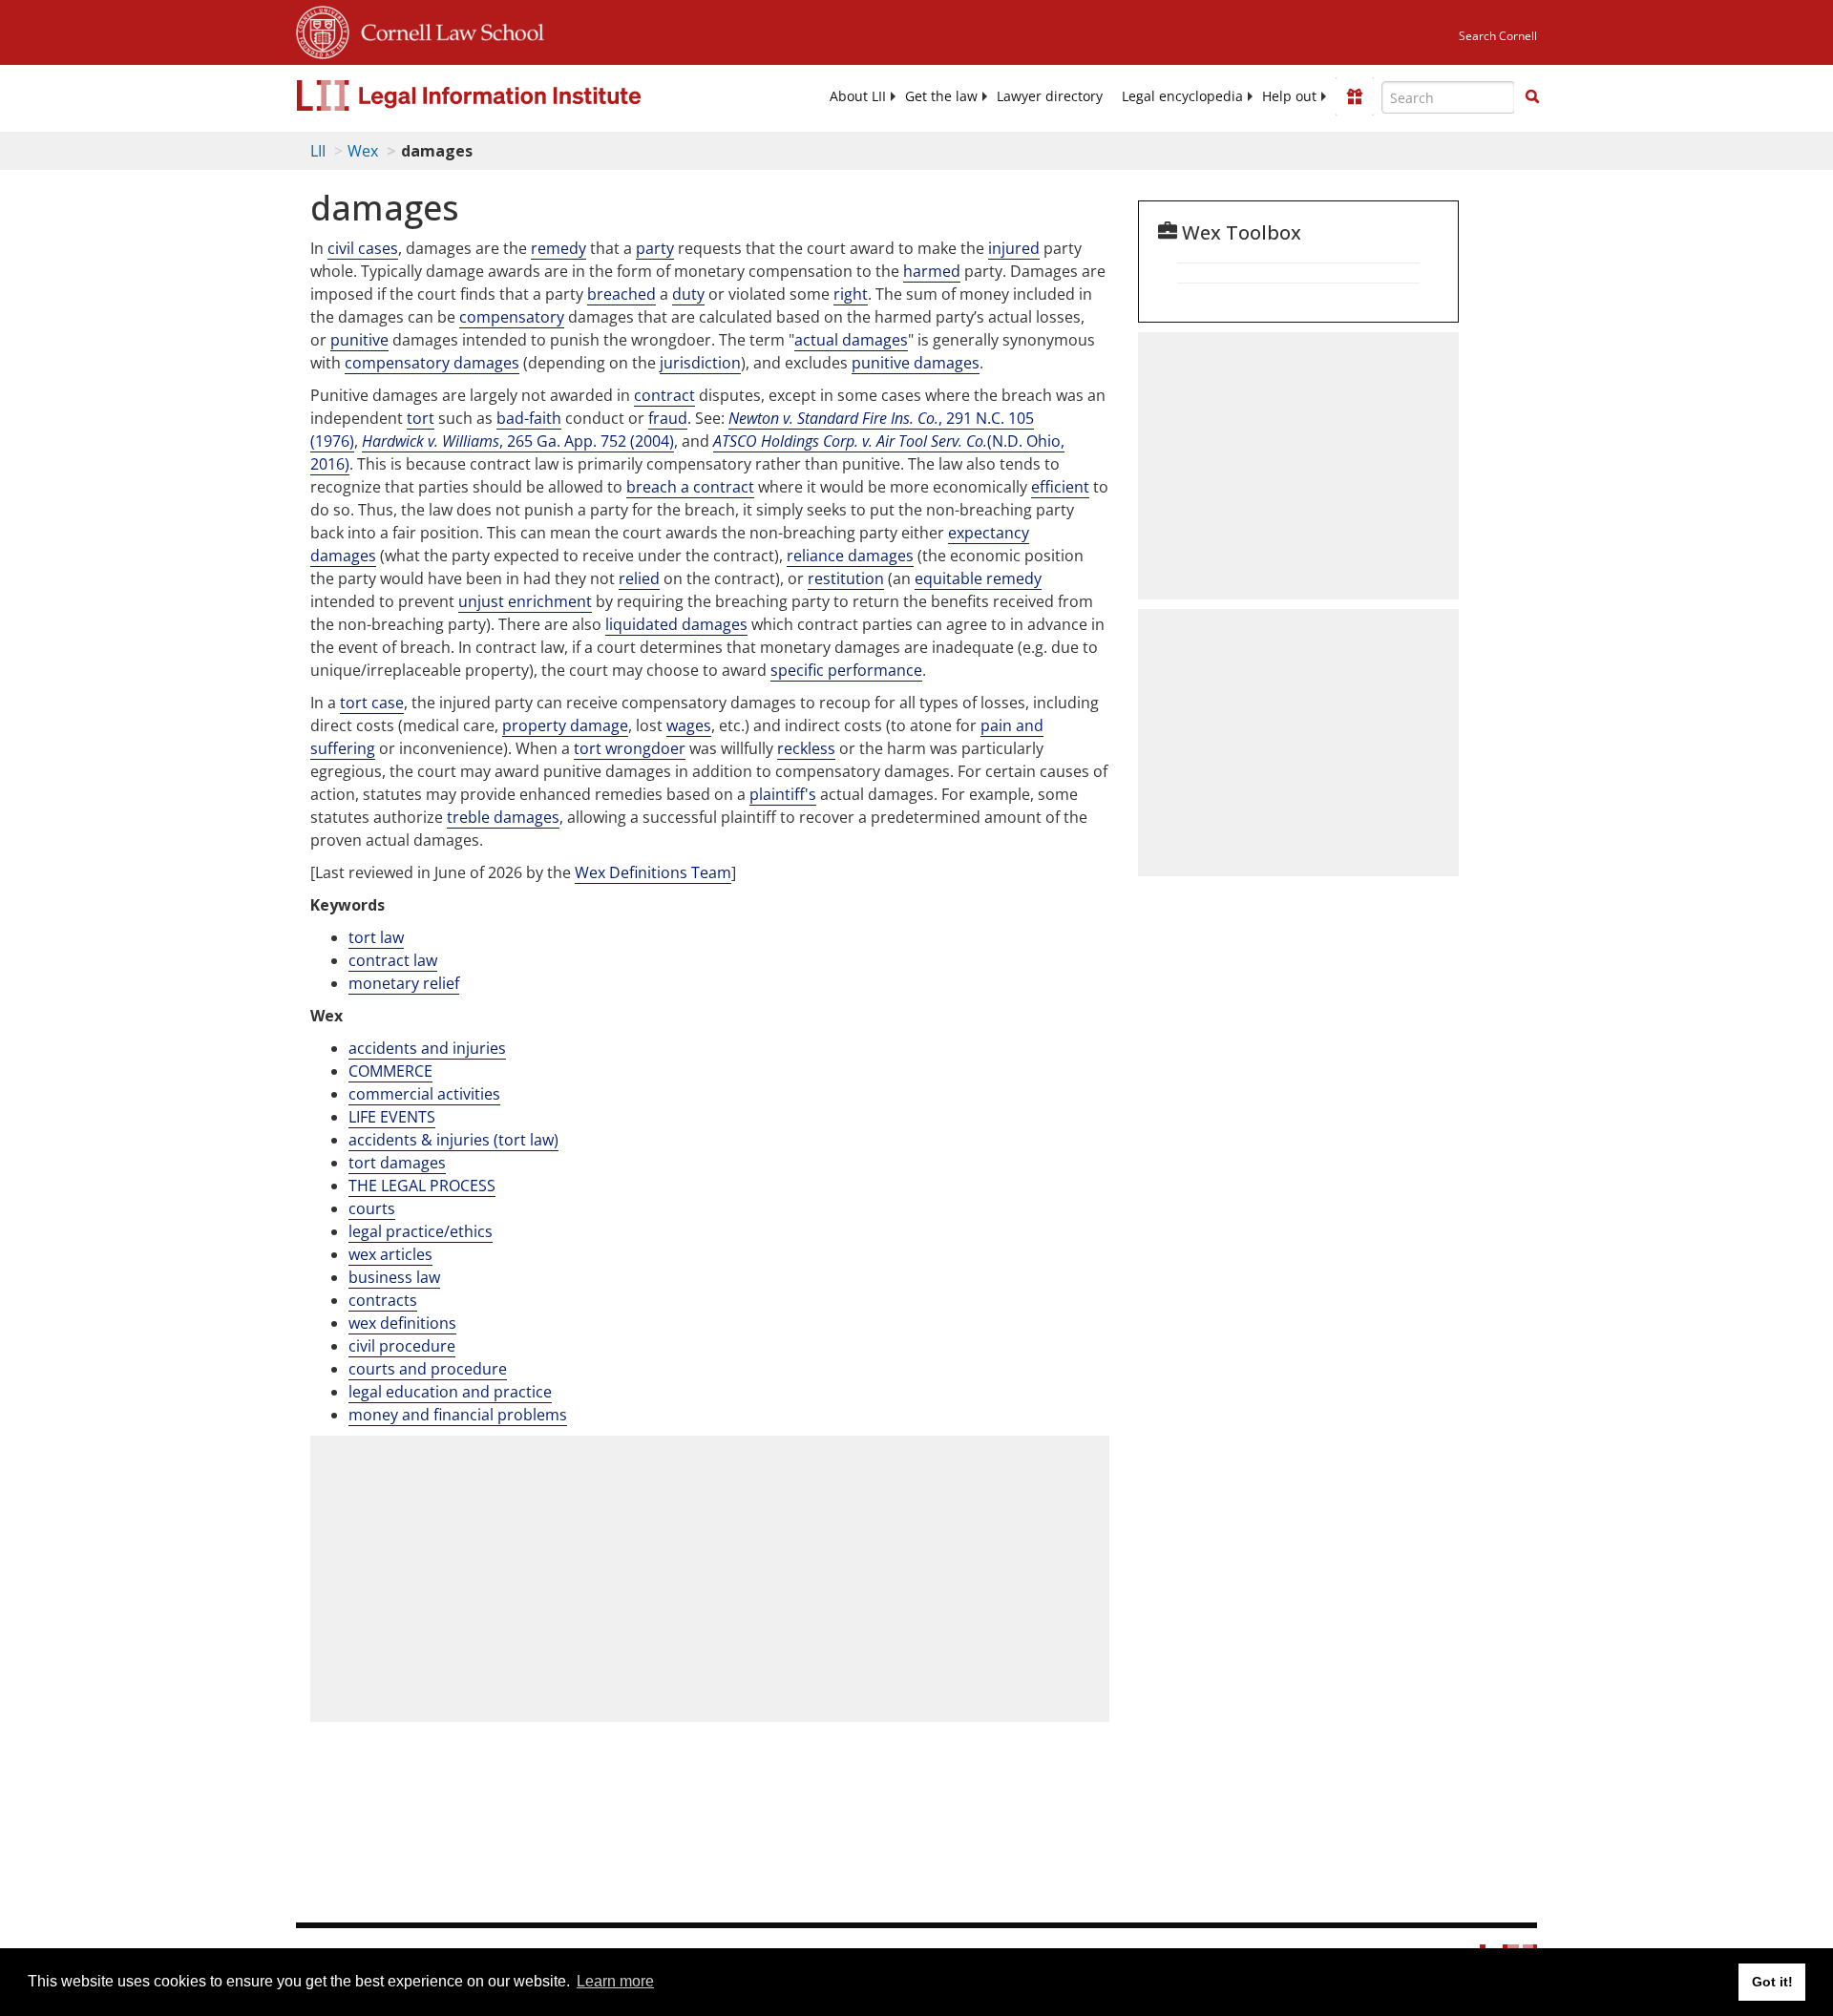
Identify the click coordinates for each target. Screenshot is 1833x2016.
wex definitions (402, 1323)
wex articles (390, 1254)
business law (394, 1277)
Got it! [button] (1772, 1982)
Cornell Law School (447, 30)
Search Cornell (1498, 36)
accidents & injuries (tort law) (453, 1140)
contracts (383, 1300)
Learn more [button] (615, 1981)
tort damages (397, 1163)
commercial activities (424, 1094)
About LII (858, 96)
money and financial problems (458, 1415)
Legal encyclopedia (1182, 96)
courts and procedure (428, 1369)
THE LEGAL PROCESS (422, 1186)
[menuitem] (858, 96)
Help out (1289, 96)
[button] (1532, 96)
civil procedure (402, 1346)
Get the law (941, 96)
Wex (363, 151)
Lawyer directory (1050, 96)
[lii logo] (511, 95)
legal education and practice (450, 1392)
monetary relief (404, 983)
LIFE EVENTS (392, 1117)
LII (318, 151)
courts (372, 1208)
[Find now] (1532, 97)
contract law (393, 960)
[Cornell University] (323, 30)
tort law (376, 937)
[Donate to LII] (1355, 96)
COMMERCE (390, 1071)
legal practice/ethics (421, 1231)
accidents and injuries (427, 1048)
